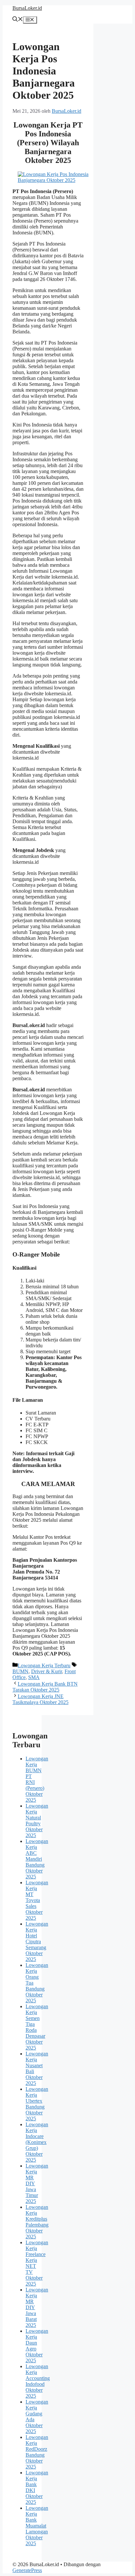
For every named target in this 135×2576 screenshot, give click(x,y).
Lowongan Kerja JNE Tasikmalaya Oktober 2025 (40, 1699)
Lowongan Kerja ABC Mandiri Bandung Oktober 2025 (37, 1859)
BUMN (20, 1671)
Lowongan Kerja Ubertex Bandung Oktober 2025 (37, 2104)
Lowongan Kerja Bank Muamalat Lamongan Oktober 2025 (37, 2526)
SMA (34, 1677)
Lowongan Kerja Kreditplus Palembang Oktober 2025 (37, 2222)
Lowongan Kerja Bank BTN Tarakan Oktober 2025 (45, 1687)
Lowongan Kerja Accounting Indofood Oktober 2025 (38, 2381)
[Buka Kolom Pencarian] (18, 20)
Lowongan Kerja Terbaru (44, 1665)
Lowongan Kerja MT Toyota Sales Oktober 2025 (37, 1900)
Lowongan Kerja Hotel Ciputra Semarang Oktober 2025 (37, 1942)
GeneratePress (27, 2570)
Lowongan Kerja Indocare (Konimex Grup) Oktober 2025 (37, 2142)
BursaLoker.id (27, 8)
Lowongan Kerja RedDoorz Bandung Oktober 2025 (37, 2452)
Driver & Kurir (47, 1671)
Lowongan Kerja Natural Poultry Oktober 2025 (37, 1821)
